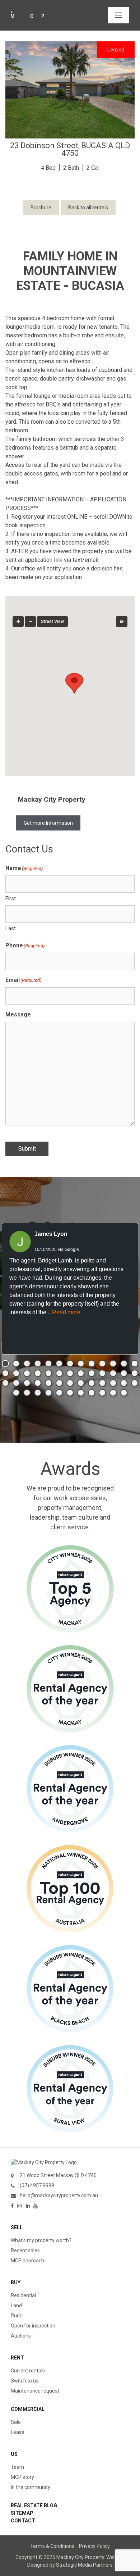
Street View (52, 622)
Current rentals (28, 2371)
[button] (70, 680)
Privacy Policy (94, 2546)
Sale (16, 2422)
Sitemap (22, 2513)
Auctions (21, 2336)
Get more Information (48, 823)
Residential (23, 2295)
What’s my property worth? (41, 2240)
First (11, 898)
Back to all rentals (88, 208)
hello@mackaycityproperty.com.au (59, 2195)
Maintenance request (35, 2391)
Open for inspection (33, 2326)
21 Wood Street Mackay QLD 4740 (58, 2175)
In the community (31, 2487)
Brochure (41, 208)
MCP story (22, 2477)
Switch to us (25, 2381)
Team (17, 2467)
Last (11, 928)
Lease (18, 2432)
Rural (17, 2316)
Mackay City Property (52, 799)
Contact (23, 2521)
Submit (27, 1149)
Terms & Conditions (52, 2546)
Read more (66, 1312)
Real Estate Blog (34, 2506)
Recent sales (25, 2250)
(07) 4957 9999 (37, 2185)
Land (16, 2306)
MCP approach (27, 2261)
